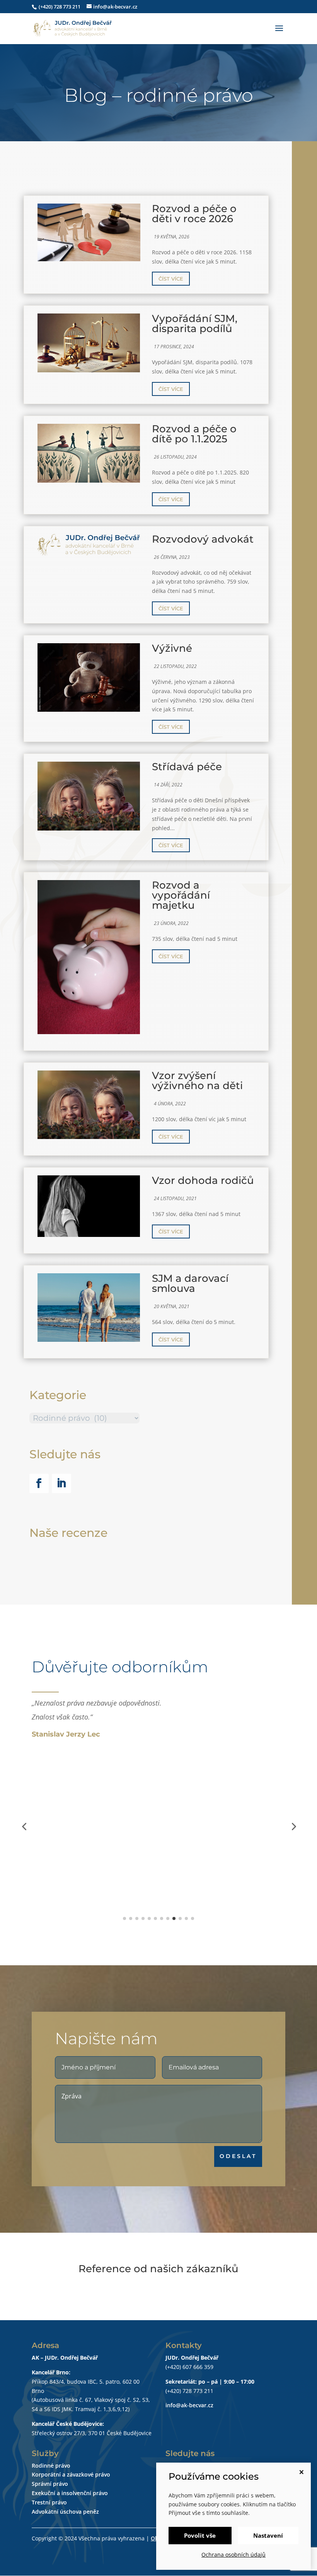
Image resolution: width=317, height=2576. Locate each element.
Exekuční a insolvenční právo (70, 2493)
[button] (24, 1826)
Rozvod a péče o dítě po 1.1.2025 (194, 434)
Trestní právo (49, 2502)
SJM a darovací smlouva (190, 1283)
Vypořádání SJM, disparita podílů (195, 324)
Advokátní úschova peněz (65, 2512)
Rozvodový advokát (203, 539)
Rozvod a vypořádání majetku (181, 895)
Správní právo (50, 2484)
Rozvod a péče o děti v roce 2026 (194, 214)
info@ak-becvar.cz (189, 2405)
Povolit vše (200, 2535)
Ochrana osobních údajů (233, 2555)
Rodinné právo (51, 2466)
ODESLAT (238, 2156)
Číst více (171, 279)
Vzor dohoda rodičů (203, 1180)
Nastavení (268, 2535)
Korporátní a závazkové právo (71, 2474)
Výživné (172, 648)
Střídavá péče (187, 767)
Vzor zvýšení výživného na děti (197, 1081)
